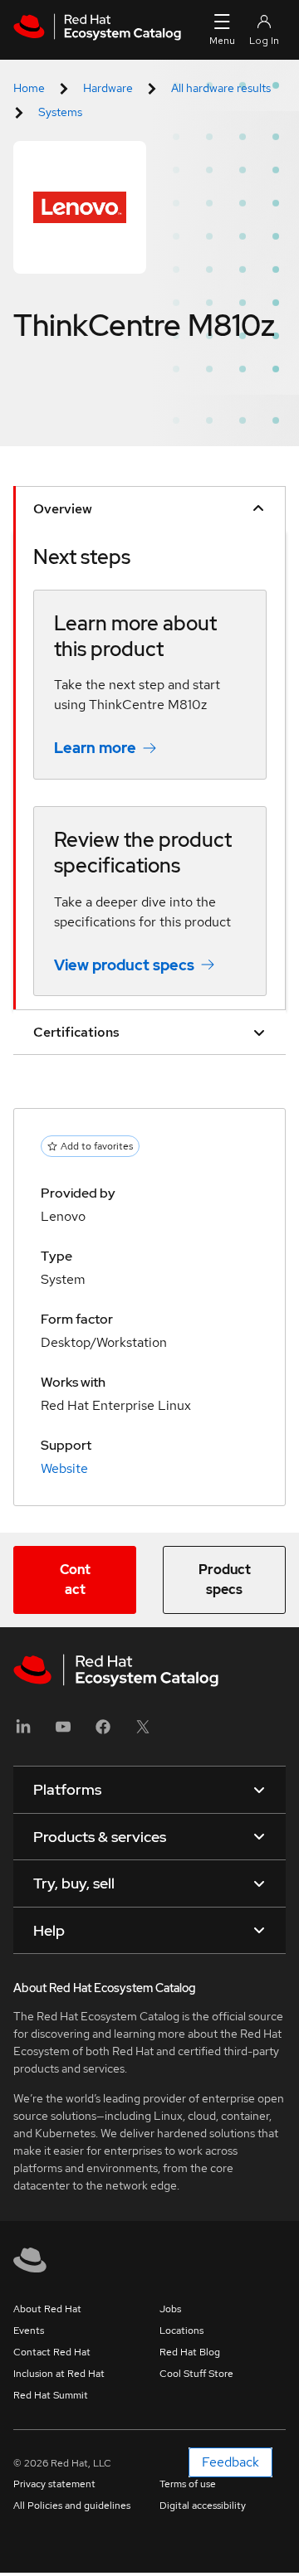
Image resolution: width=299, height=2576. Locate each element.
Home (29, 88)
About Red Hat (47, 2309)
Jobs (170, 2309)
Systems (60, 112)
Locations (181, 2331)
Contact (75, 1580)
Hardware (108, 88)
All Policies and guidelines (72, 2506)
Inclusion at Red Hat (59, 2374)
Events (29, 2331)
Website (64, 1468)
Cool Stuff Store (196, 2374)
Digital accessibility (203, 2506)
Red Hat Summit (51, 2395)
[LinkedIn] (23, 1732)
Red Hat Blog (190, 2352)
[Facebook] (103, 1732)
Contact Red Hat (52, 2352)
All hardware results (221, 88)
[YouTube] (63, 1732)
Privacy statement (54, 2484)
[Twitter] (143, 1732)
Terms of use (188, 2484)
